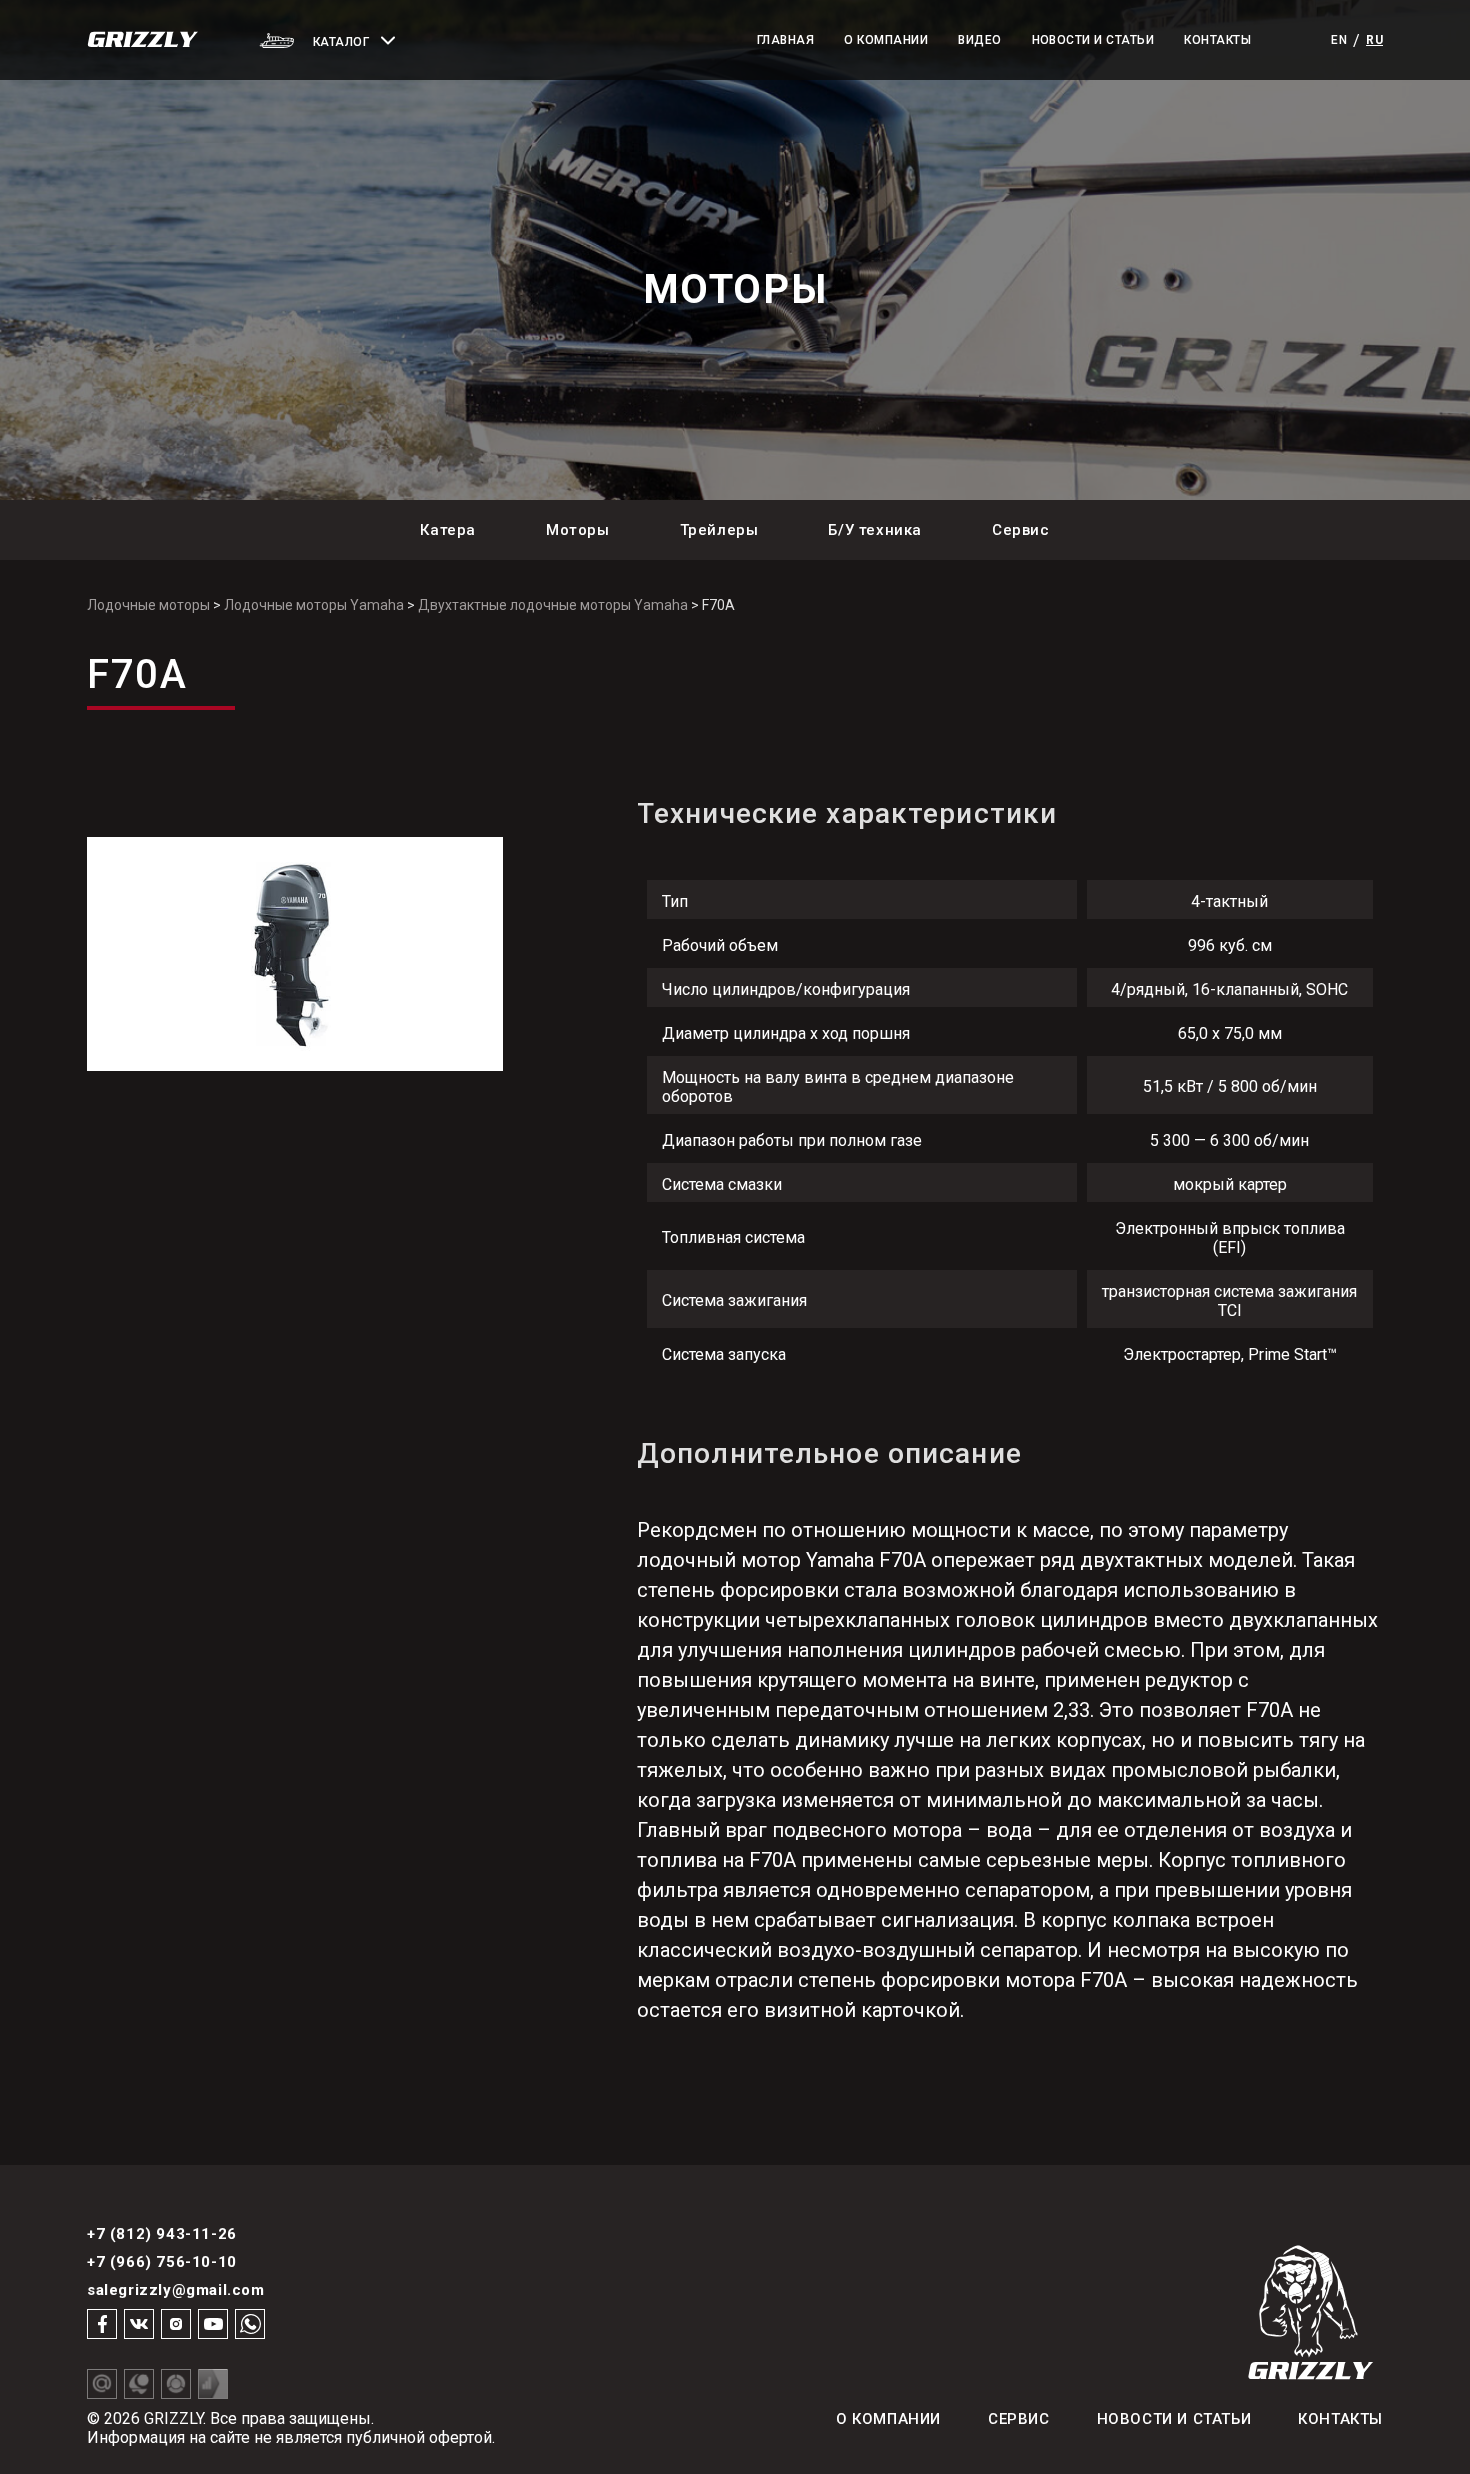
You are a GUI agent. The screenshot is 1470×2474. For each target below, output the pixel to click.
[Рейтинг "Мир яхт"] (139, 2384)
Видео (979, 40)
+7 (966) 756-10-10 (162, 2262)
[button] (378, 40)
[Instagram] (176, 2324)
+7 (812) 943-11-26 (162, 2234)
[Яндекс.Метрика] (213, 2384)
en (1339, 40)
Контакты (1217, 40)
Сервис (1021, 530)
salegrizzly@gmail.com (176, 2290)
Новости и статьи (1093, 40)
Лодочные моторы (148, 605)
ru (1374, 40)
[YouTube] (213, 2324)
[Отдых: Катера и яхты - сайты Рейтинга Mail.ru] (102, 2384)
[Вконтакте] (139, 2324)
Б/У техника (875, 530)
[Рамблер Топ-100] (176, 2384)
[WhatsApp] (250, 2324)
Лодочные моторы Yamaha (314, 605)
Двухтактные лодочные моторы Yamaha (553, 605)
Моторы (578, 530)
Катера (448, 530)
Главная (785, 40)
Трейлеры (719, 530)
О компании (886, 40)
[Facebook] (102, 2324)
